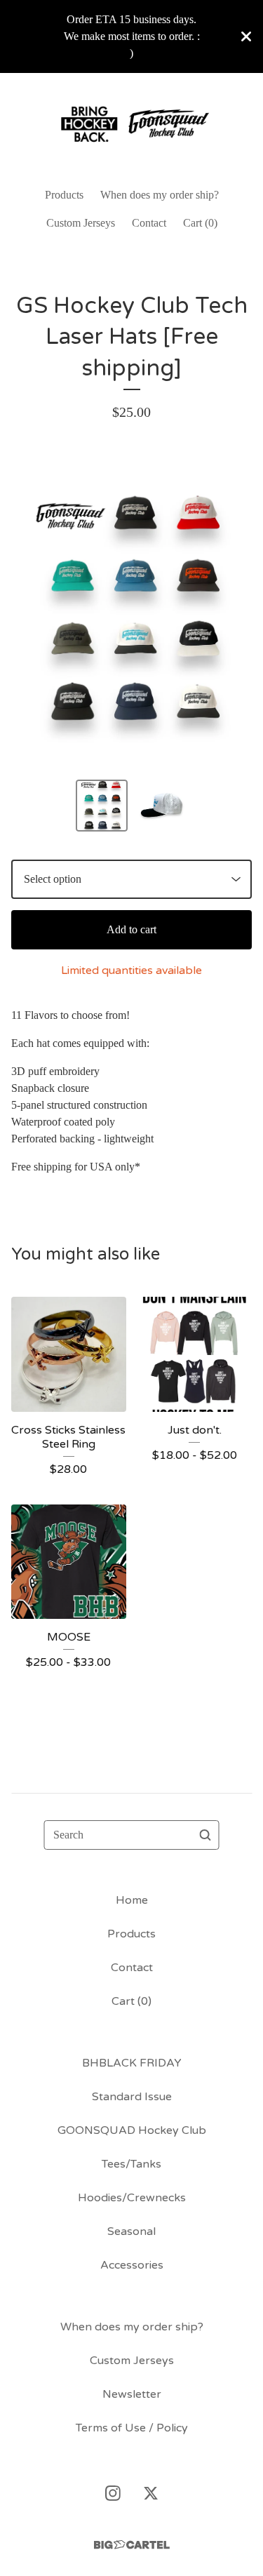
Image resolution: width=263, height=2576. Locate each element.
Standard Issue (132, 2097)
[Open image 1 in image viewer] (131, 611)
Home (132, 1900)
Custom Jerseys (81, 223)
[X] (151, 2493)
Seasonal (131, 2231)
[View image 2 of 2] (162, 806)
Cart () (200, 223)
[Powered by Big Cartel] (132, 2545)
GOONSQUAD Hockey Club (132, 2130)
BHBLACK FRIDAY (132, 2063)
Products (64, 195)
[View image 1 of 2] (102, 806)
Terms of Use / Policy (132, 2428)
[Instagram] (113, 2493)
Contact (149, 223)
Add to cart (131, 929)
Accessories (132, 2265)
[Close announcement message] (246, 36)
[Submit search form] (205, 1835)
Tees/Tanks (131, 2164)
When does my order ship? (160, 195)
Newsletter (132, 2394)
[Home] (132, 124)
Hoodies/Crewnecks (132, 2198)
